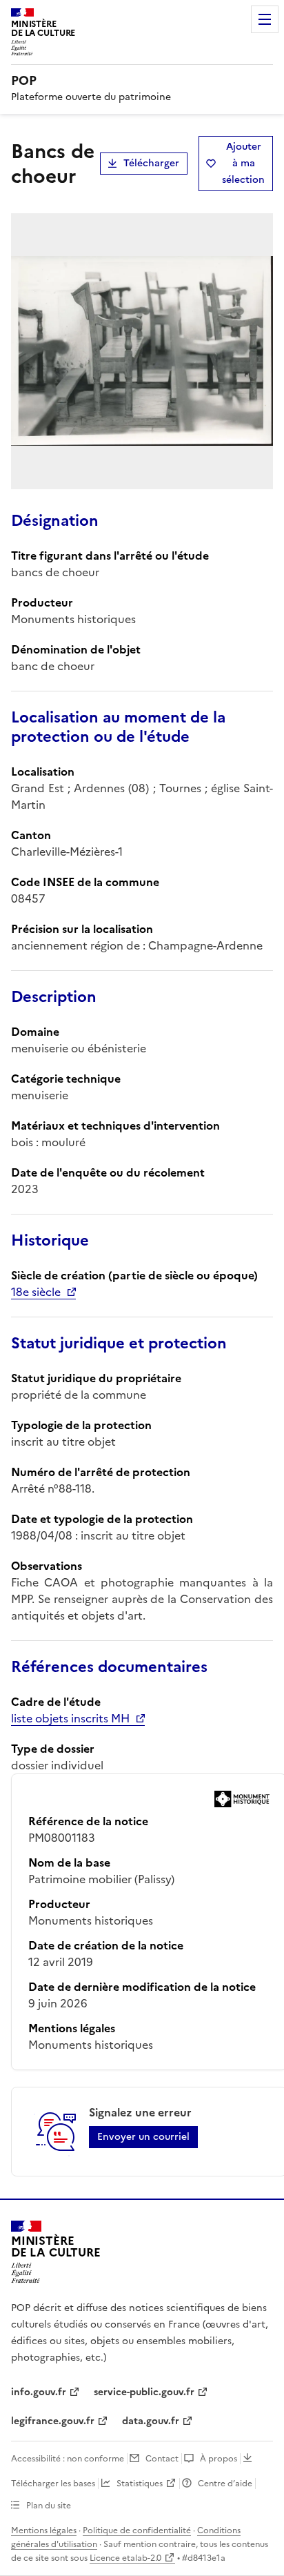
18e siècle (36, 1292)
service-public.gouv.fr (144, 2392)
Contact (162, 2459)
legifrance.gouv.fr (53, 2421)
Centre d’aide (225, 2484)
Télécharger (151, 163)
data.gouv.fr (151, 2421)
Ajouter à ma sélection (243, 163)
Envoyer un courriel (143, 2137)
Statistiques (140, 2484)
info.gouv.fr (39, 2392)
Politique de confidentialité (137, 2530)
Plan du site (49, 2506)
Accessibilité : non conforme (68, 2459)
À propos (219, 2459)
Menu (265, 19)
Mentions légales (44, 2530)
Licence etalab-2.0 (125, 2558)
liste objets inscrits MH (70, 1718)
